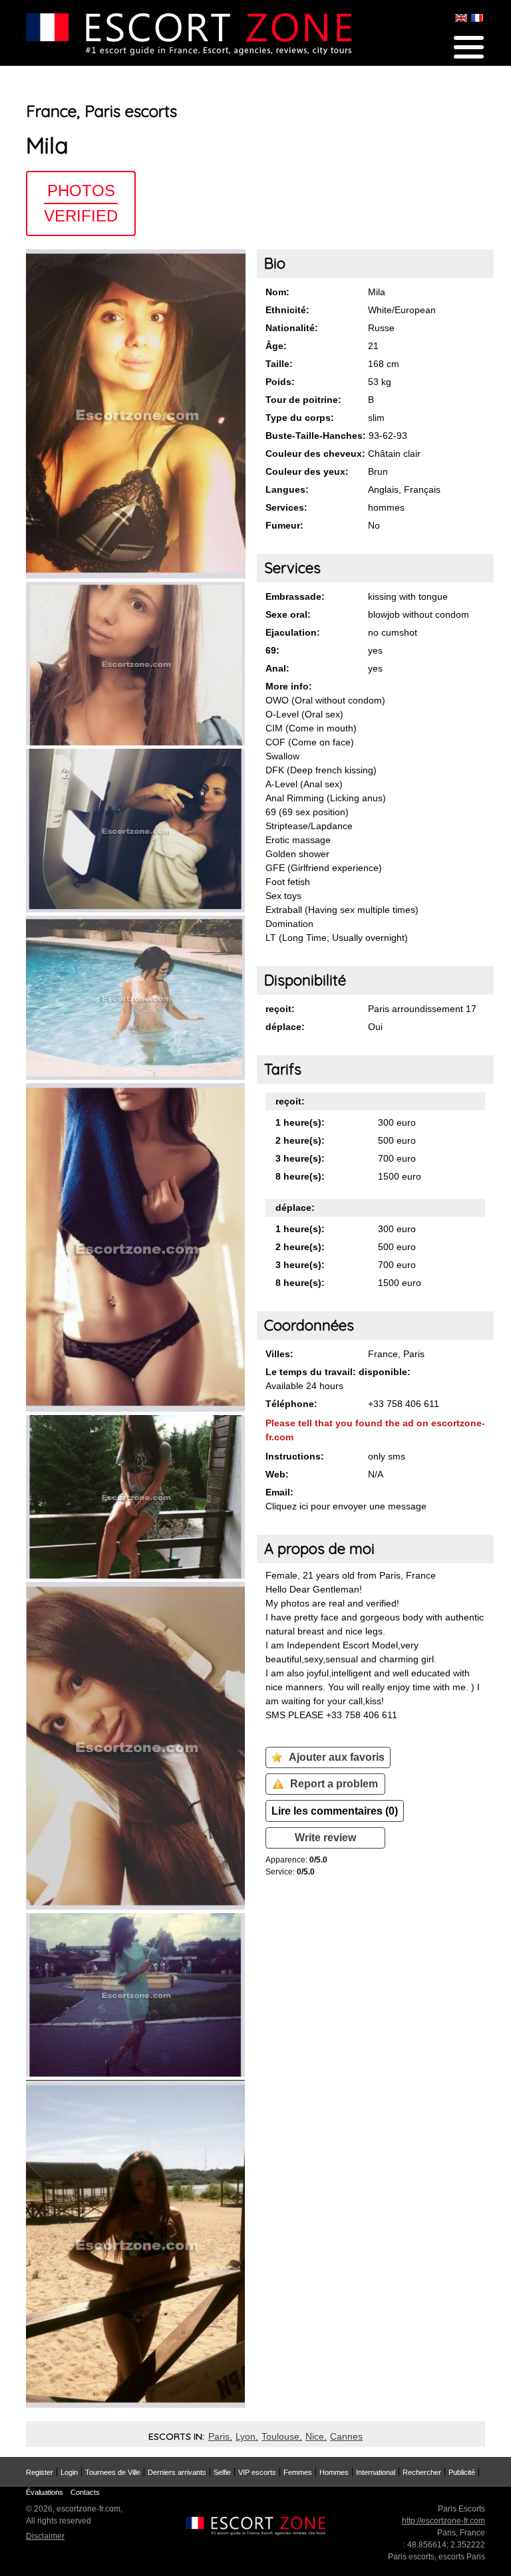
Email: (279, 1492)
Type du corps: (300, 418)
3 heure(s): (300, 1158)
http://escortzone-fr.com (443, 2521)
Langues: (287, 489)
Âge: (276, 346)
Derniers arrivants (177, 2472)
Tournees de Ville (113, 2472)
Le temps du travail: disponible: (338, 1372)
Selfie (222, 2472)
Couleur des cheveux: (315, 453)
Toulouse (280, 2436)
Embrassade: (295, 596)
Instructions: (295, 1456)
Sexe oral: (288, 614)
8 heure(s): (300, 1176)
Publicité (462, 2472)
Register (40, 2472)
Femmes (298, 2472)
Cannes (346, 2436)
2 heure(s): (300, 1140)
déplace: (285, 1027)
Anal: (277, 668)
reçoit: (280, 1009)
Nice (315, 2436)
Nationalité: (292, 328)
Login (69, 2472)
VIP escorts (257, 2472)
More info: (289, 686)
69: (272, 650)
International (376, 2472)
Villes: (279, 1354)
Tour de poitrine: (303, 400)
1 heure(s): (300, 1122)
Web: (277, 1474)
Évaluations (45, 2492)
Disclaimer (45, 2536)
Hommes (334, 2472)
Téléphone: (291, 1404)
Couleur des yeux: (307, 471)
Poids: (280, 382)
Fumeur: (284, 525)
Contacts (85, 2492)
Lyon (246, 2436)
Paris (219, 2436)
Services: (286, 507)
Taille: (279, 364)
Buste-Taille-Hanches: (316, 436)
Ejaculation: (293, 632)
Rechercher (422, 2472)
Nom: (277, 292)
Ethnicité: (287, 310)
